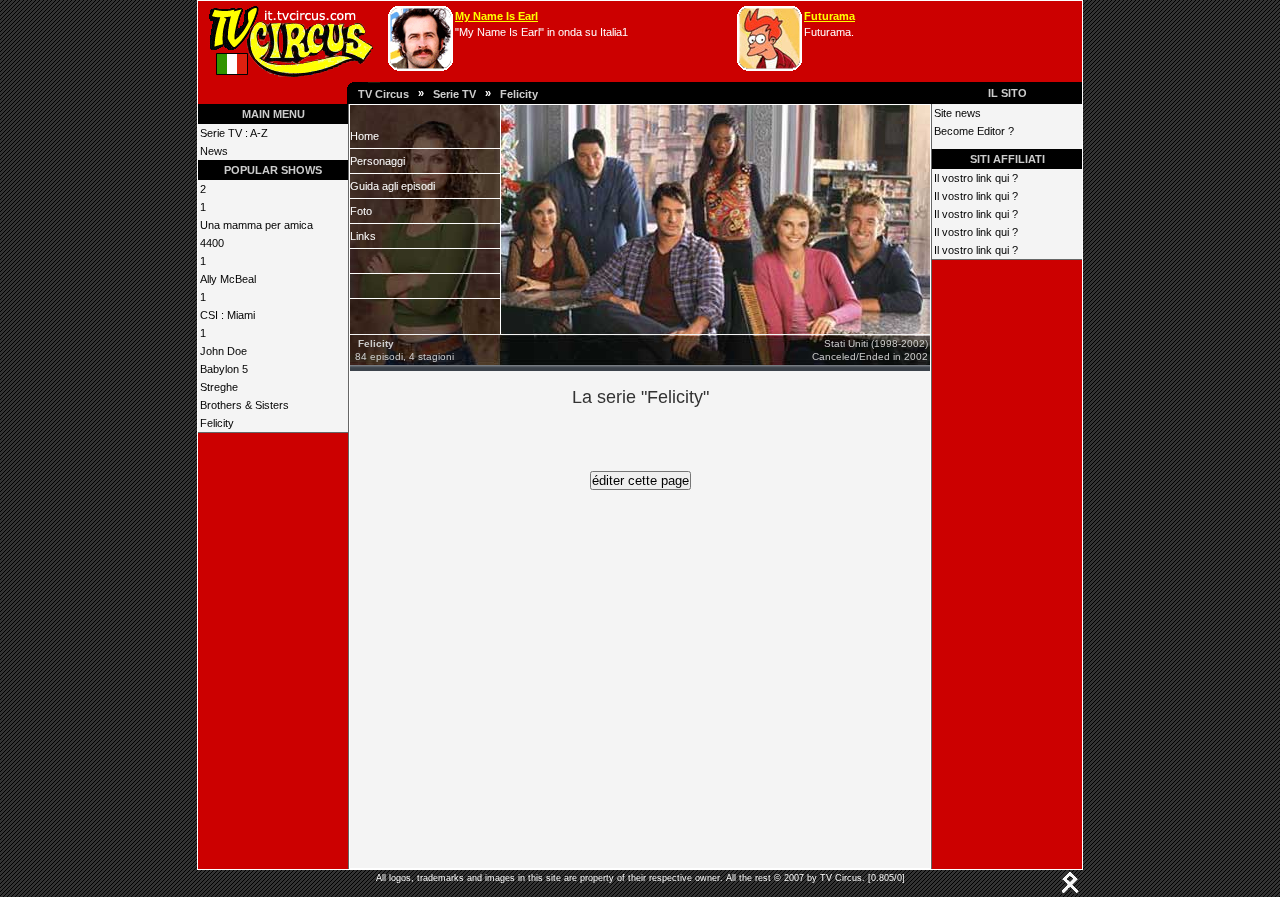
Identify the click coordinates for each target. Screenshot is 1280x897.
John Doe (223, 351)
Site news (957, 113)
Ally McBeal (228, 279)
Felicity (519, 94)
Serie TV (454, 94)
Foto (361, 211)
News (214, 151)
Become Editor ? (974, 131)
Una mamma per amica (256, 225)
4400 (212, 243)
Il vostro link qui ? (976, 178)
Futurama (829, 16)
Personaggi (377, 161)
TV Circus (383, 94)
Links (363, 236)
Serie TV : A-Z (234, 133)
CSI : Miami (227, 315)
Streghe (219, 387)
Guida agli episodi (392, 186)
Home (364, 136)
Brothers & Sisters (244, 405)
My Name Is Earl (496, 16)
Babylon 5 (224, 369)
